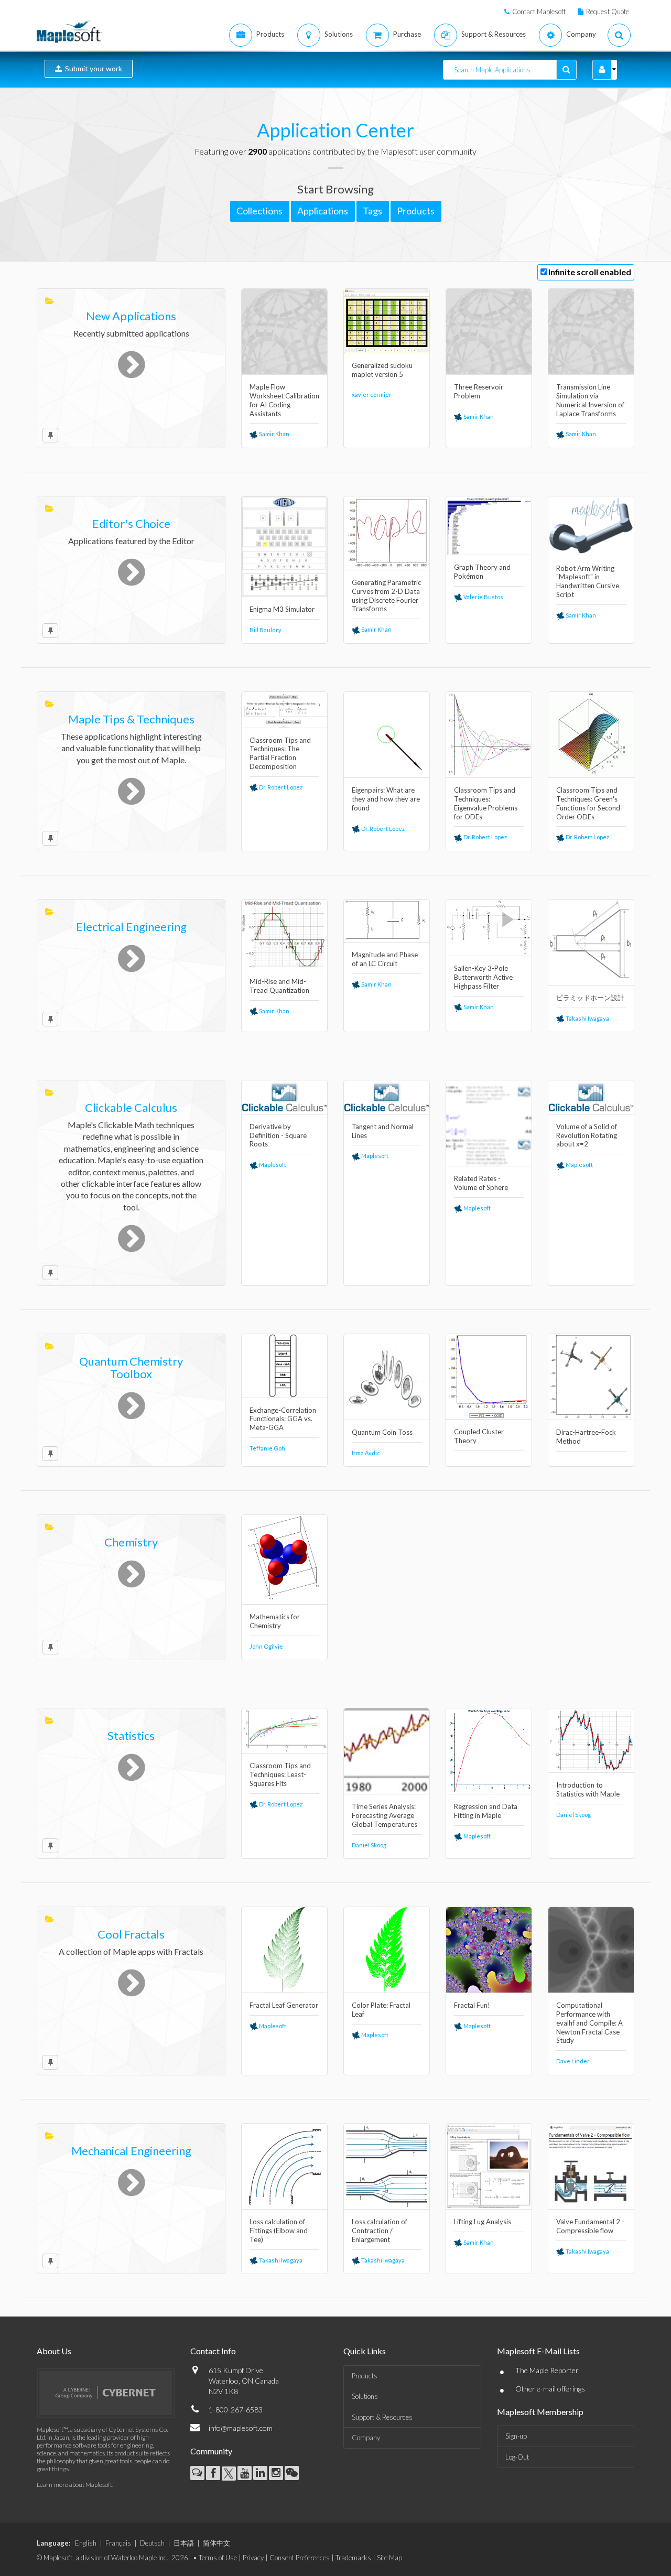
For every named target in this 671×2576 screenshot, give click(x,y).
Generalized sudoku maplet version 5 (382, 370)
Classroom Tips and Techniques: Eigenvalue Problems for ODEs (486, 803)
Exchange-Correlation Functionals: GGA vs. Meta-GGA (283, 1419)
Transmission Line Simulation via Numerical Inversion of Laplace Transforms (590, 400)
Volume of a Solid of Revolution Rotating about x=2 (587, 1135)
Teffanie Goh (267, 1448)
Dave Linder (573, 2061)
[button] (602, 70)
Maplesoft (272, 1165)
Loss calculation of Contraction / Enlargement (380, 2231)
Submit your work (92, 68)
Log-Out (517, 2457)
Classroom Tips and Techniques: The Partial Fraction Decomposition (280, 754)
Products (365, 2376)
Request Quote (608, 12)
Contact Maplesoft (539, 12)
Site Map (389, 2558)
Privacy (253, 2558)
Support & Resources (382, 2417)
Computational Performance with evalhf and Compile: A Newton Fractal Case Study (589, 2023)
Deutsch (152, 2543)
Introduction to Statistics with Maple (588, 1789)
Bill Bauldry (266, 630)
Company (366, 2438)
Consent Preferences (300, 2558)
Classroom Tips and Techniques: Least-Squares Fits (280, 1774)
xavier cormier (372, 394)
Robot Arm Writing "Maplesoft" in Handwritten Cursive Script (588, 582)
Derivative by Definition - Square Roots (278, 1135)
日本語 (184, 2543)
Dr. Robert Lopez (280, 787)
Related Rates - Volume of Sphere (481, 1183)
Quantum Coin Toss (382, 1432)
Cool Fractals (131, 1934)
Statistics (131, 1735)
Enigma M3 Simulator (282, 609)
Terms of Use (218, 2558)
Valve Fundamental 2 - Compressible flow (590, 2226)
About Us (54, 2351)
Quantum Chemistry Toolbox (131, 1367)
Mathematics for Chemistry (275, 1621)
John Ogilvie (266, 1646)
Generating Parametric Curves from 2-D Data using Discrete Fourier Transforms (386, 596)
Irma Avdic (366, 1453)
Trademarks (353, 2558)
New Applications (131, 316)
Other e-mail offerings (550, 2389)
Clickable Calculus (131, 1107)
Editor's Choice (131, 523)
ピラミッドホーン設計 (590, 998)
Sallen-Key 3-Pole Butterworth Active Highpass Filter (483, 977)
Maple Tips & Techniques (131, 719)
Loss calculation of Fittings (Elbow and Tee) (279, 2231)
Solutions (365, 2396)
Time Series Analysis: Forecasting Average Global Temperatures (385, 1815)
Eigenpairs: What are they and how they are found (386, 799)
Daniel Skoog (369, 1845)
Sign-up (516, 2436)
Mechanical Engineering (131, 2151)
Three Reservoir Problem (479, 391)
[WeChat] (292, 2473)
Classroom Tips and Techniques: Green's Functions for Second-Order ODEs (589, 803)
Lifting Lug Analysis (483, 2222)
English (86, 2543)
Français (118, 2543)
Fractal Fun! (472, 2005)
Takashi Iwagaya (587, 1018)
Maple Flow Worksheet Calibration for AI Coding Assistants (284, 400)
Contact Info (213, 2351)
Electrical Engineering (131, 927)
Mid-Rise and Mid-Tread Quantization (279, 986)
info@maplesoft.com (241, 2428)
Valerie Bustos (483, 597)
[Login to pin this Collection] (50, 435)
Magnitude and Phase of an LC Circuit (385, 959)
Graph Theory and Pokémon (482, 572)
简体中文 (217, 2543)
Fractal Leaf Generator (284, 2005)
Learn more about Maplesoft (74, 2485)
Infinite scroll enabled (590, 272)
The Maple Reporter (547, 2370)
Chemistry (131, 1542)
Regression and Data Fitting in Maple (486, 1811)
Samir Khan (274, 434)
